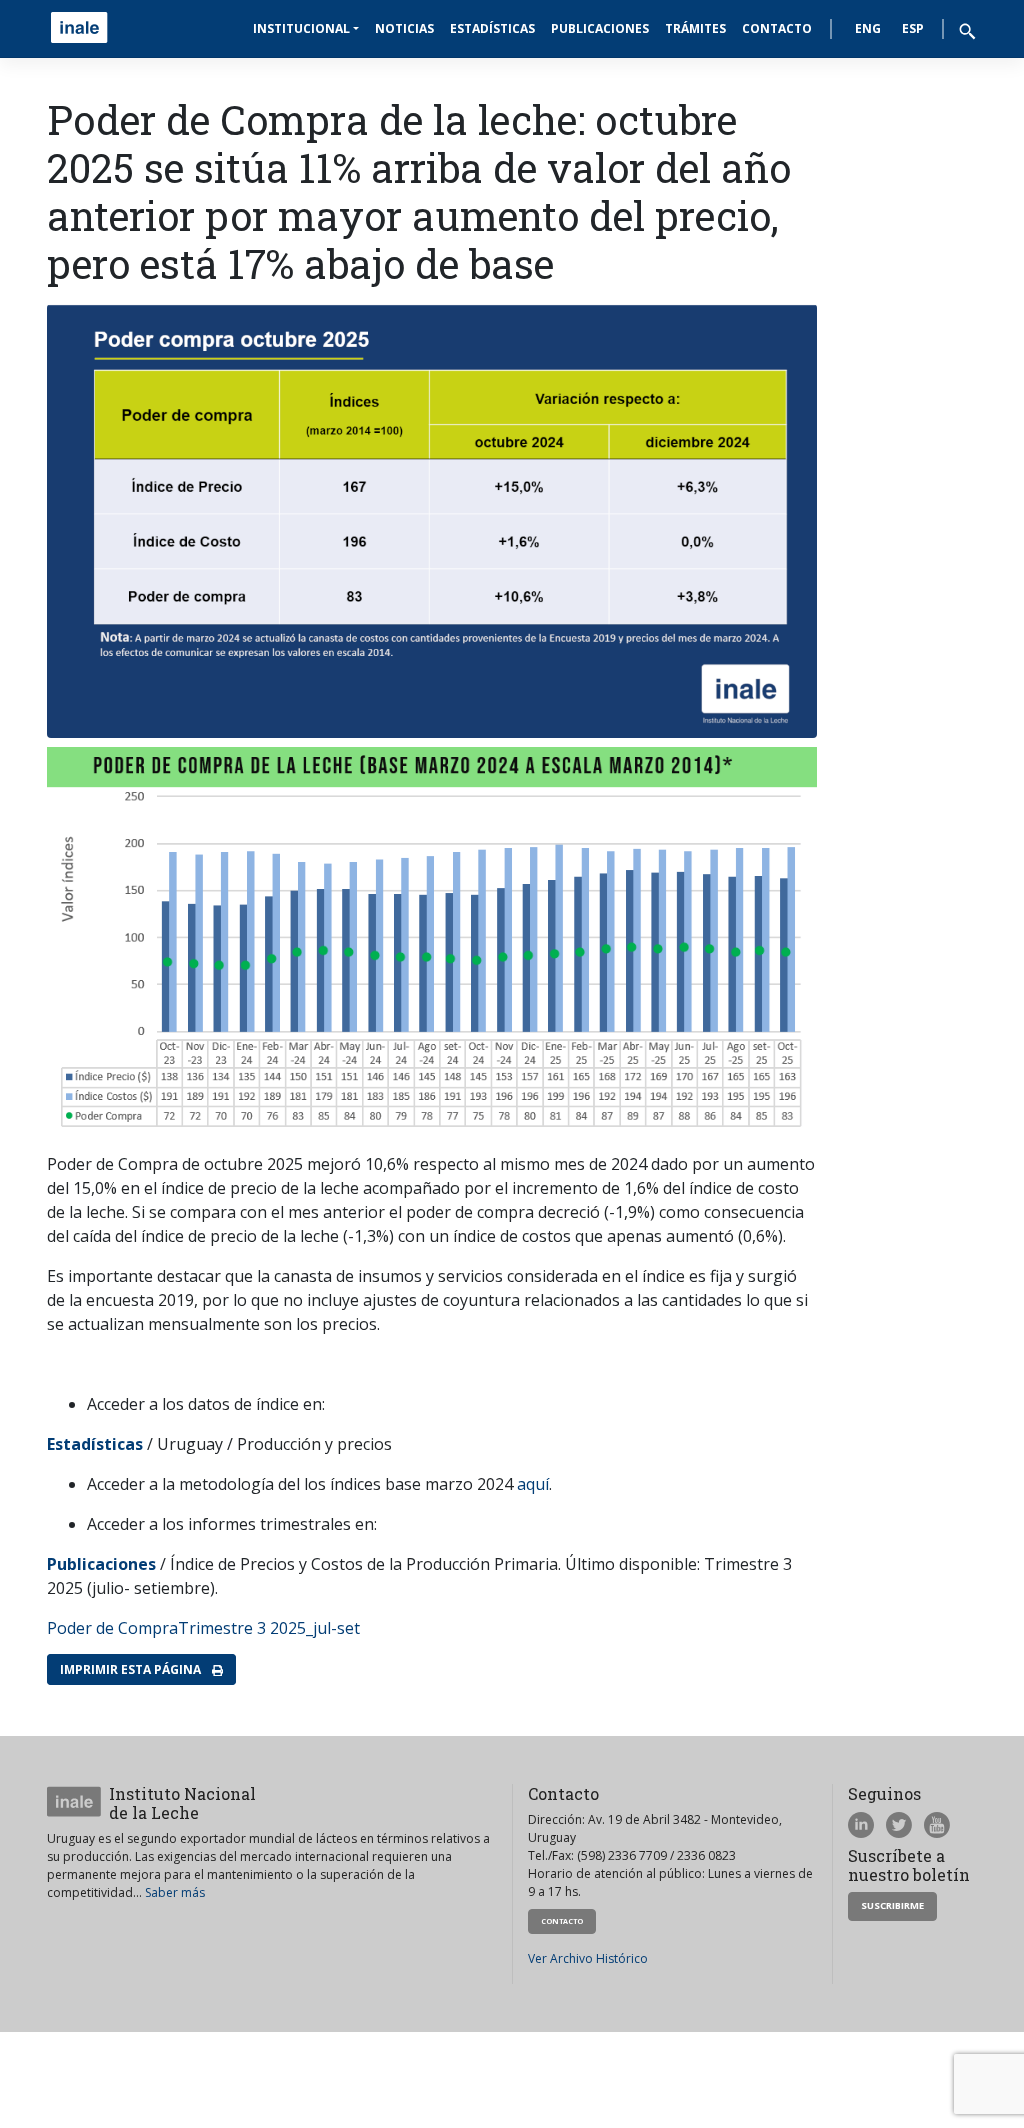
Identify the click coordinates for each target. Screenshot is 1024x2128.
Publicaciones (600, 28)
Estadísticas (492, 28)
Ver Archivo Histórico (588, 1958)
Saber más (175, 1892)
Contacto (777, 28)
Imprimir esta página (132, 1669)
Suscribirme (892, 1905)
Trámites (695, 28)
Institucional (301, 28)
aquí (533, 1484)
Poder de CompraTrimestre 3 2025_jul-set (203, 1628)
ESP (913, 28)
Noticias (404, 28)
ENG (868, 28)
